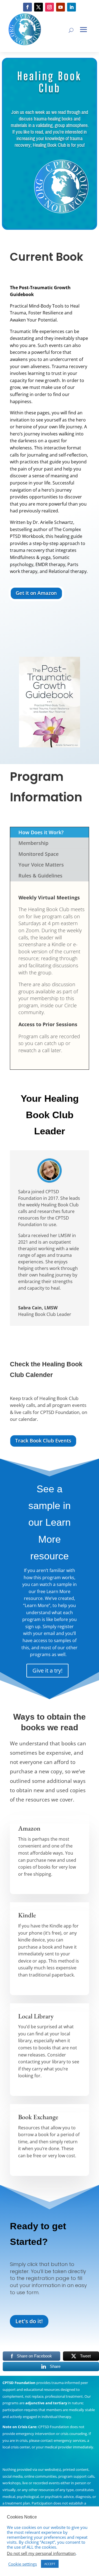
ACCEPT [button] (50, 2564)
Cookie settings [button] (23, 2564)
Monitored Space (38, 854)
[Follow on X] (38, 7)
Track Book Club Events (43, 1441)
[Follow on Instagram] (50, 7)
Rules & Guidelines (40, 876)
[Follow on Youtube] (61, 7)
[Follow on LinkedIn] (71, 7)
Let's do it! (29, 2321)
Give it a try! (47, 1670)
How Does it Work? (41, 832)
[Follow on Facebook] (28, 7)
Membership (33, 843)
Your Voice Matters (41, 865)
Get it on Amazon (36, 593)
